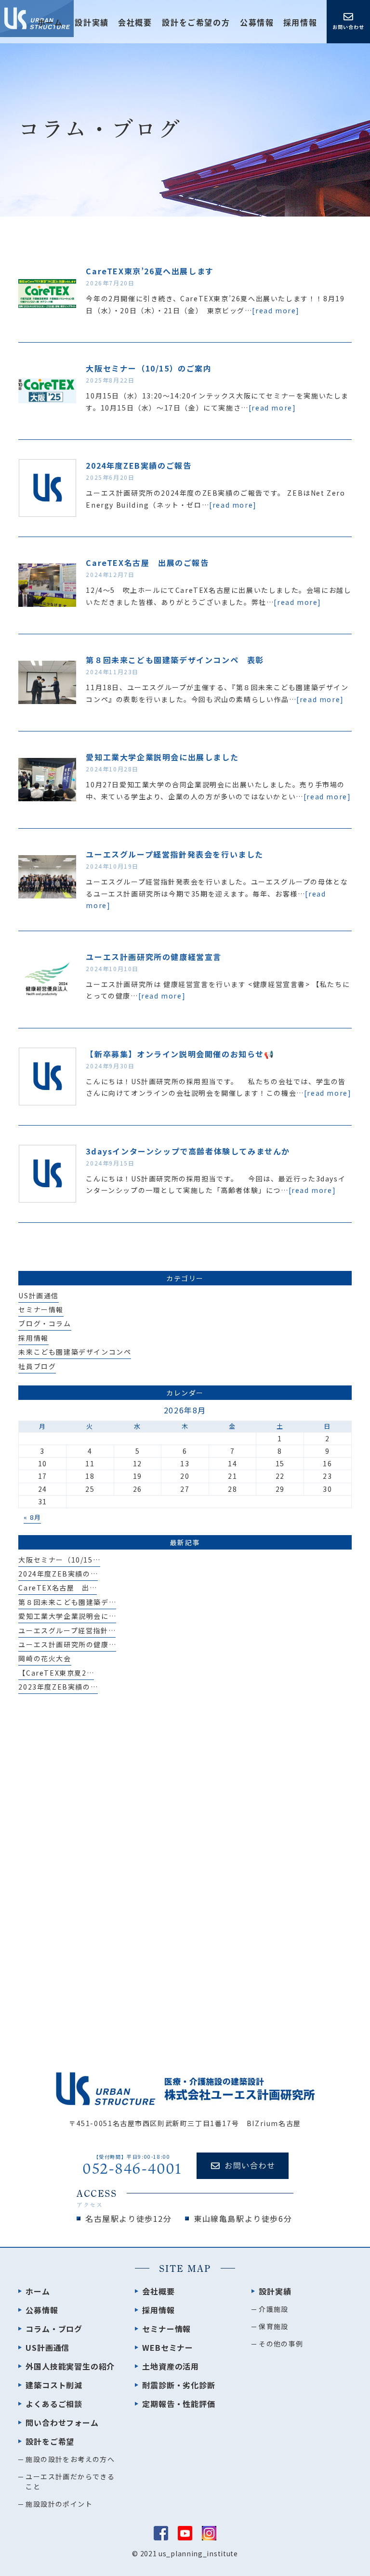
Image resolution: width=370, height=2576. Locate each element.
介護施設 (274, 2309)
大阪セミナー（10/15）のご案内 (149, 368)
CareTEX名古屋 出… (58, 1588)
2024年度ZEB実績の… (58, 1574)
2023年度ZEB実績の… (58, 1687)
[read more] (276, 310)
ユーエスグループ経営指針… (67, 1630)
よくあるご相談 (54, 2404)
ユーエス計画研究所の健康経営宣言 (154, 957)
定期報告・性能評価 (178, 2404)
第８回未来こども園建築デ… (67, 1602)
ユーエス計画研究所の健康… (67, 1644)
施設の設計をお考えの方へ (70, 2459)
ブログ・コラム (45, 1323)
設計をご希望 (50, 2441)
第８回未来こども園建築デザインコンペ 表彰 (175, 660)
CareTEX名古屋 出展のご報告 (147, 563)
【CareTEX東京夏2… (56, 1673)
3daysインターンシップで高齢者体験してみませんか (188, 1151)
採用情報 (300, 23)
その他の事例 (281, 2344)
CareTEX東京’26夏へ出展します (150, 271)
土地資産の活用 (171, 2366)
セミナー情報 (41, 1309)
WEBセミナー (168, 2347)
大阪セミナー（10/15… (59, 1560)
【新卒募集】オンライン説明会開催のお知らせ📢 (180, 1054)
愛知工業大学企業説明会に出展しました (162, 757)
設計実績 (275, 2291)
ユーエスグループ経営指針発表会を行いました (175, 854)
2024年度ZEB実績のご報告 (139, 465)
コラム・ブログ (54, 2329)
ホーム (50, 23)
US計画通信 (39, 1295)
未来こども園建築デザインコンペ (75, 1352)
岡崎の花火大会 (45, 1658)
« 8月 (32, 1517)
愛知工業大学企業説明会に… (67, 1616)
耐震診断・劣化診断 (178, 2385)
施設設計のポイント (59, 2504)
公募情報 (257, 23)
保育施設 (274, 2326)
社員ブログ (37, 1366)
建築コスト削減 (54, 2385)
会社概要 (135, 23)
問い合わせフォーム (62, 2422)
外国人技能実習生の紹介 (70, 2366)
